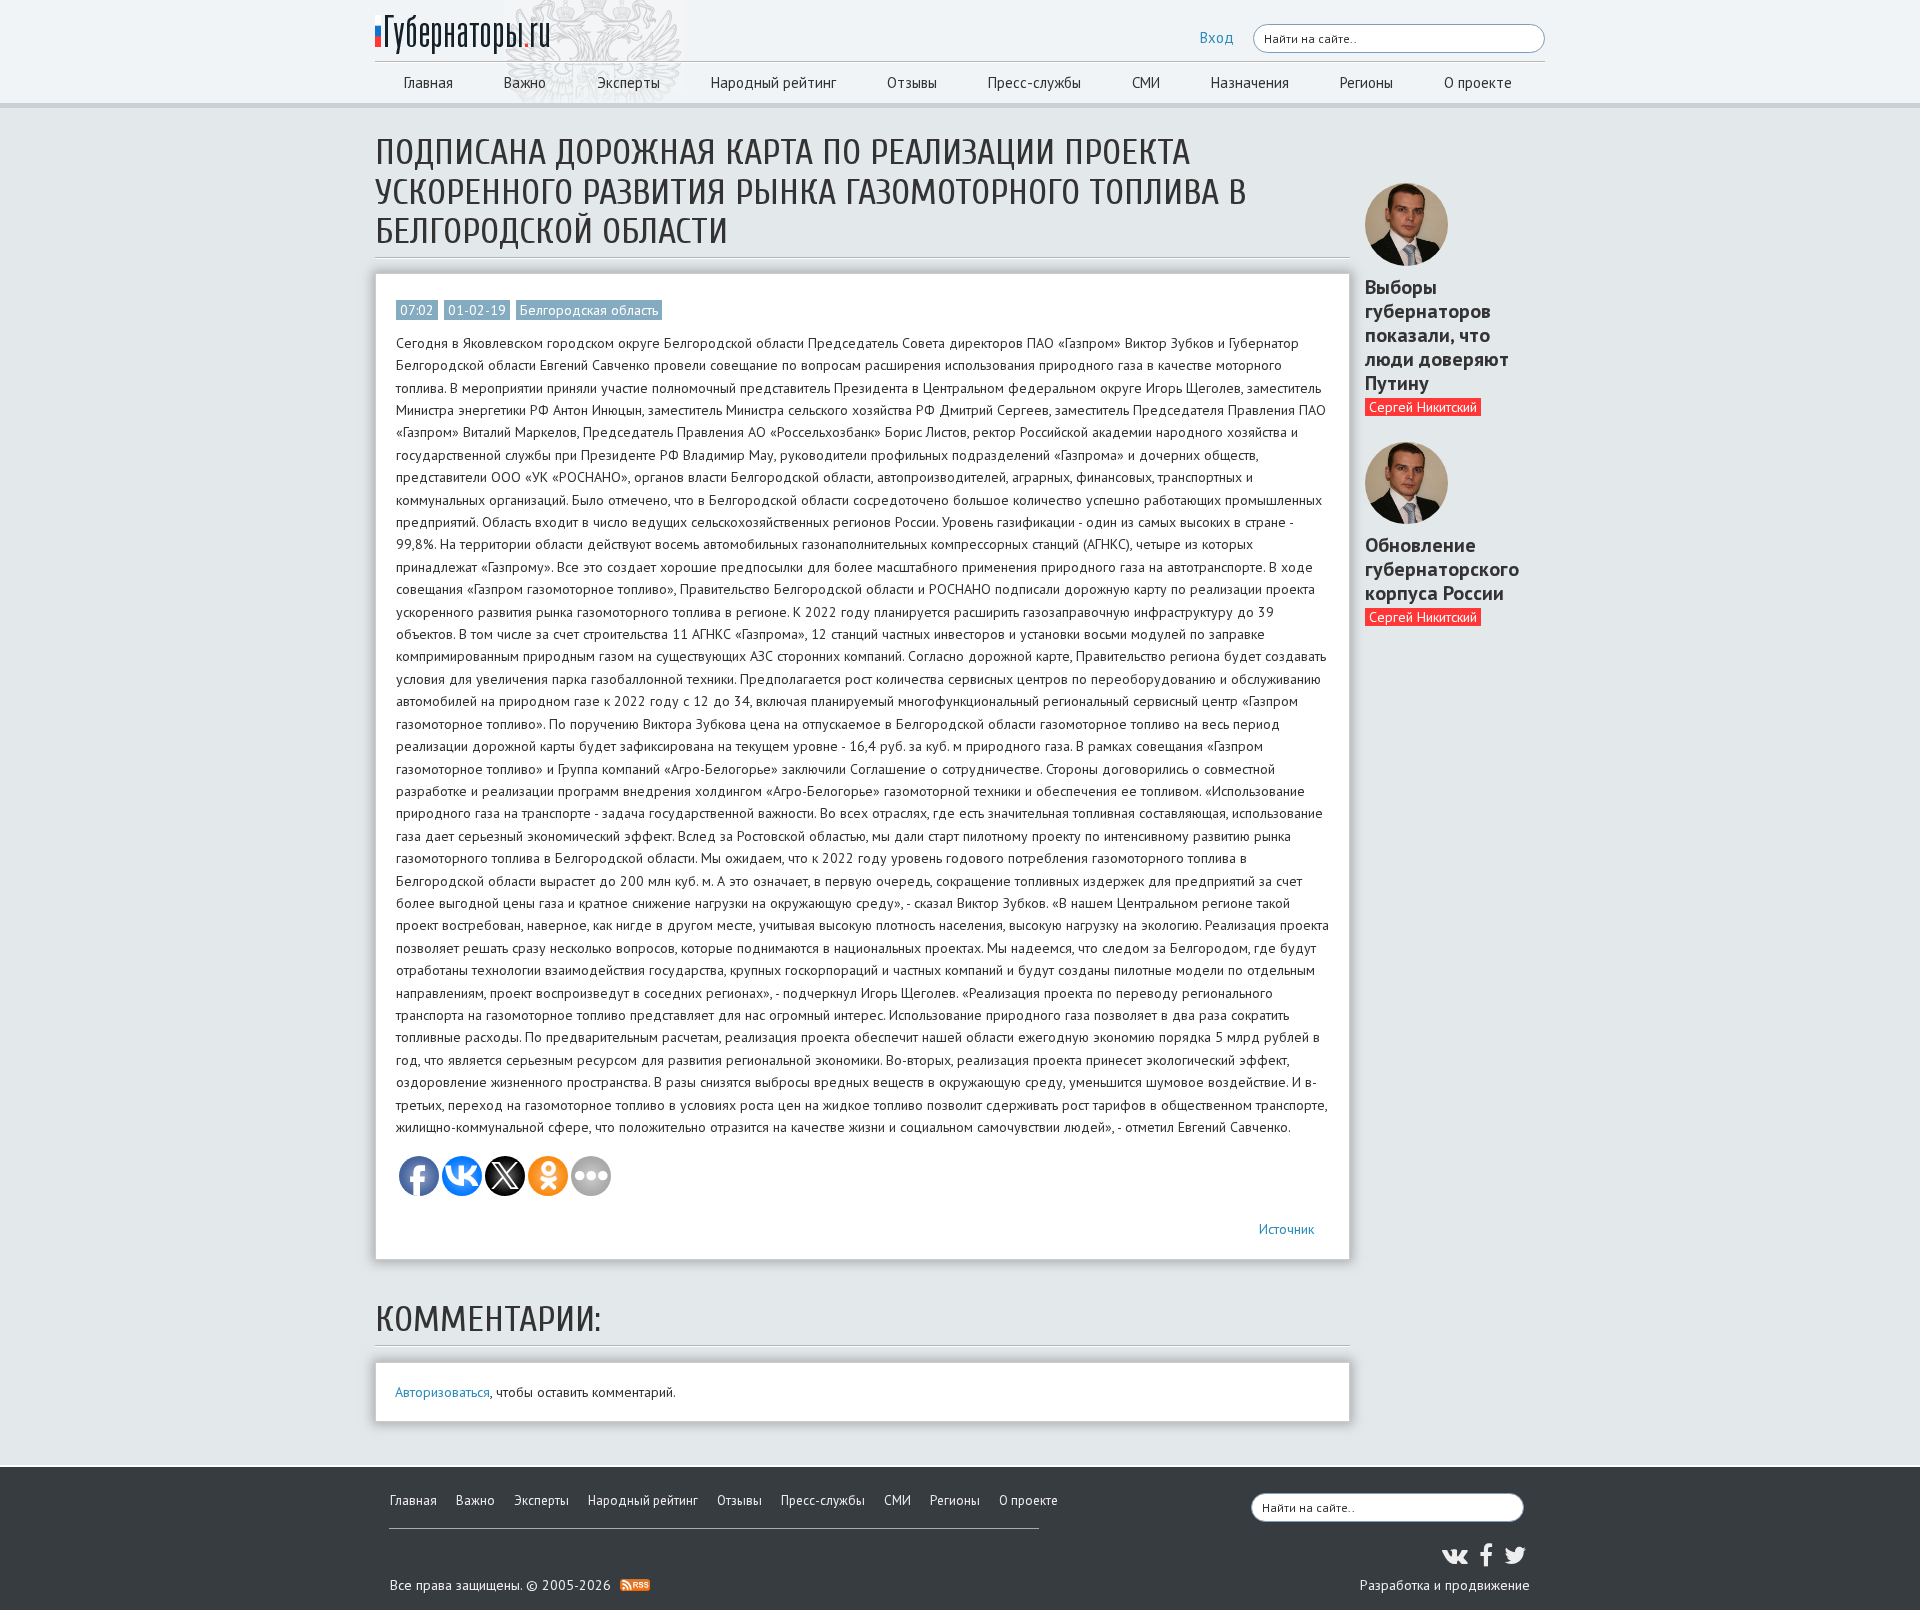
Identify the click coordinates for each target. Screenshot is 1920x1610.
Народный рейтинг (773, 82)
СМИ (1146, 82)
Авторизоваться (442, 1392)
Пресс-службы (1034, 82)
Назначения (1250, 82)
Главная (428, 82)
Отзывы (912, 82)
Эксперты (628, 82)
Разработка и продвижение (1445, 1585)
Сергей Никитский (1423, 407)
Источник (1286, 1229)
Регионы (1366, 82)
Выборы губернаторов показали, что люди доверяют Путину (1437, 335)
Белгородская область (589, 310)
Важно (525, 82)
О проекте (1478, 82)
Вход (1217, 37)
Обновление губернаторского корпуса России (1442, 569)
